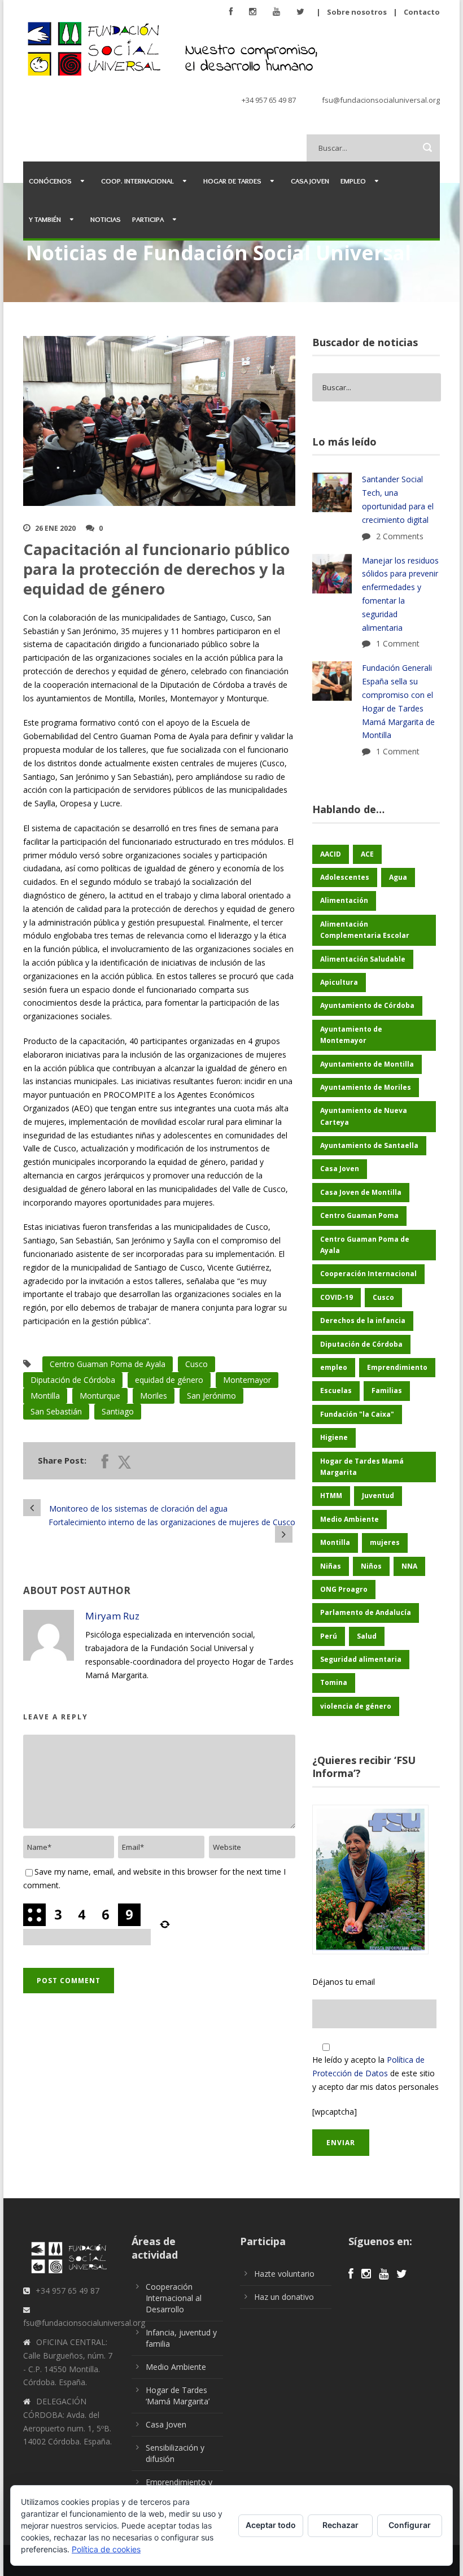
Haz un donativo (284, 2297)
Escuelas (336, 1390)
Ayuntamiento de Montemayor (351, 1035)
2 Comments (400, 536)
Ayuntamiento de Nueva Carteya (364, 1116)
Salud (367, 1636)
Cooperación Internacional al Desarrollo (174, 2298)
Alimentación (344, 900)
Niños (371, 1566)
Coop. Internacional (137, 181)
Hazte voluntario (284, 2274)
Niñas (331, 1566)
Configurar (410, 2525)
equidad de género (169, 1380)
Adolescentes (345, 877)
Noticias (106, 219)
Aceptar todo (271, 2525)
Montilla (45, 1396)
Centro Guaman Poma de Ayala (108, 1364)
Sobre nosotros (357, 12)
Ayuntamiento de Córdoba (367, 1005)
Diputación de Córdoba (73, 1380)
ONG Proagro (344, 1589)
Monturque (100, 1396)
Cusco (196, 1364)
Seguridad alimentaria (361, 1659)
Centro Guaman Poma (359, 1215)
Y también (45, 219)
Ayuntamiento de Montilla (367, 1064)
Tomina (334, 1682)
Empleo (353, 181)
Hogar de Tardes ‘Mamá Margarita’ (178, 2396)
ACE (367, 854)
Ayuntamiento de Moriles (366, 1087)
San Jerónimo (211, 1396)
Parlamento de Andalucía (366, 1612)
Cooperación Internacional (368, 1274)
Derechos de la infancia (363, 1320)
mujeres (385, 1542)
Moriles (154, 1396)
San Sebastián (56, 1411)
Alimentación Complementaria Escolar (365, 930)
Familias (387, 1390)
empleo (334, 1367)
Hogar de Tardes (232, 181)
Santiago (118, 1411)
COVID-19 (337, 1297)
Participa (148, 219)
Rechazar (340, 2525)
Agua (398, 877)
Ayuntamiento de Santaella (369, 1145)
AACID (331, 854)
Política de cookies (106, 2549)
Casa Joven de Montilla (361, 1192)
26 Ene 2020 (55, 528)
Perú (329, 1636)
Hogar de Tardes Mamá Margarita (362, 1467)
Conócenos (50, 181)
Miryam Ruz (112, 1616)
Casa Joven (310, 181)
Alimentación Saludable (363, 959)
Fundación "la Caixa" (357, 1414)
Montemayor (247, 1380)
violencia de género (356, 1706)
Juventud (378, 1496)
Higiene (334, 1437)
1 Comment (398, 643)
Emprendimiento (397, 1367)
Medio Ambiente (350, 1519)
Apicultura (339, 982)
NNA (409, 1566)
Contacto (422, 12)
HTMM (331, 1496)
